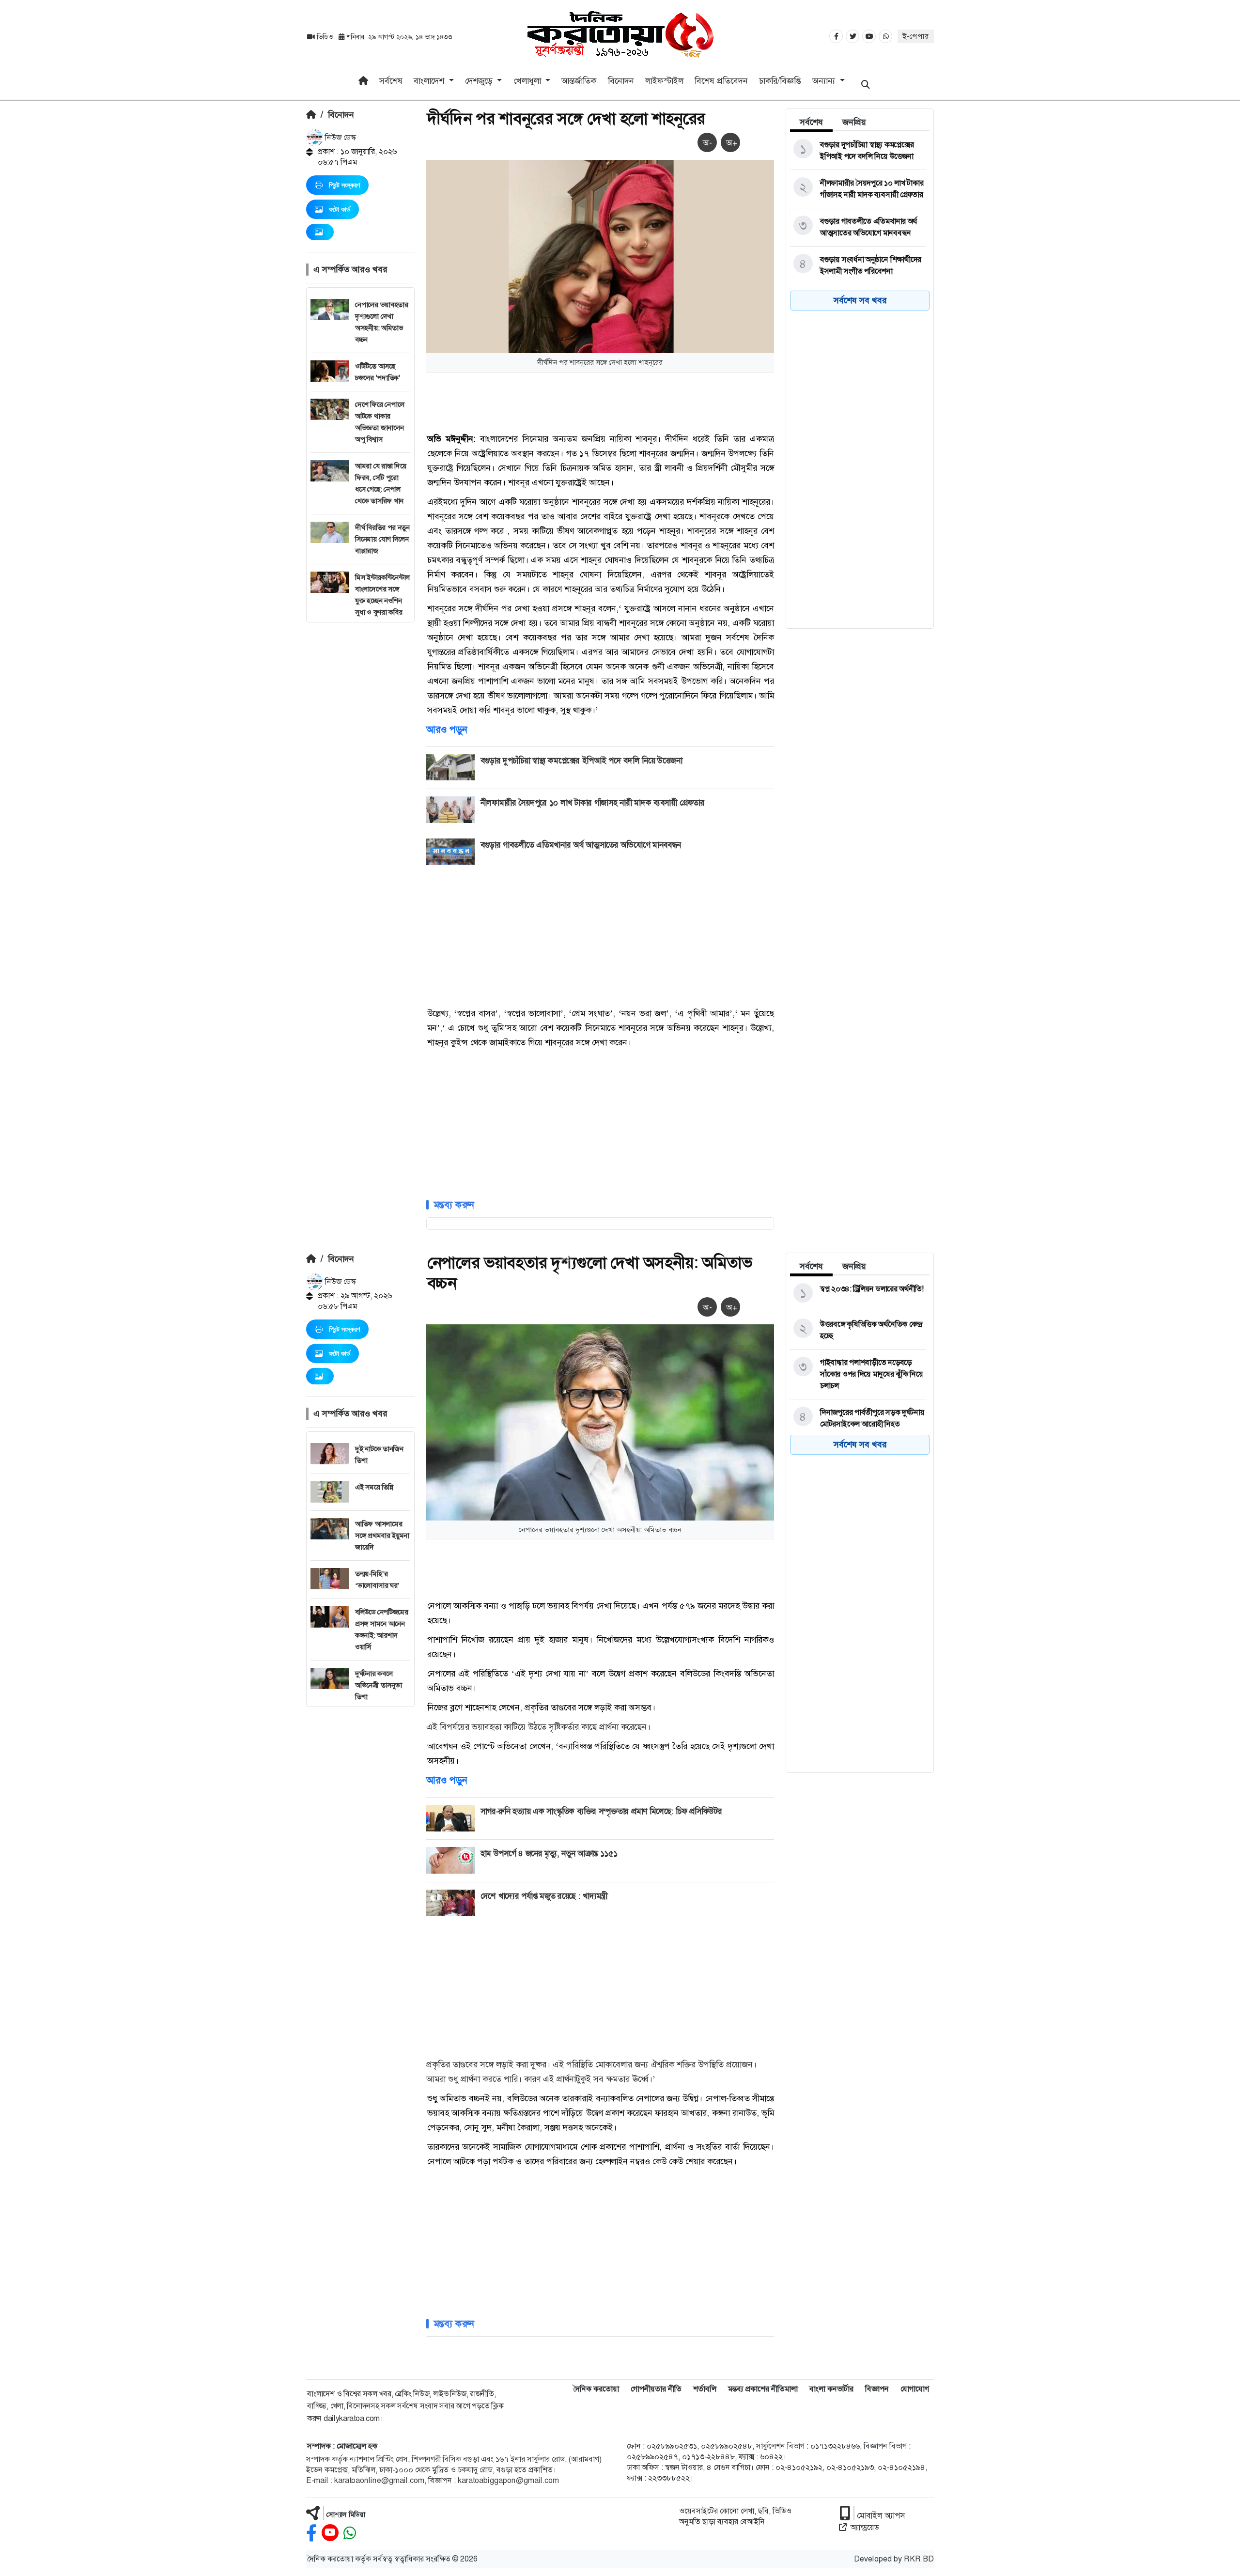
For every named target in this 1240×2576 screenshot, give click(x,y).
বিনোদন (621, 81)
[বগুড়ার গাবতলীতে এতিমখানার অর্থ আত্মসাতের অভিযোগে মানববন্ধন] (858, 227)
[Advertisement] (360, 768)
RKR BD (919, 2559)
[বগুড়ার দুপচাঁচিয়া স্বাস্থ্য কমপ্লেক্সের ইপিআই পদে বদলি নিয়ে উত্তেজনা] (858, 151)
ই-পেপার (916, 36)
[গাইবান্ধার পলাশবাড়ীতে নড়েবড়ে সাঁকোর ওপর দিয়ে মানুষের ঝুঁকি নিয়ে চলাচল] (858, 1374)
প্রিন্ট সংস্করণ (344, 185)
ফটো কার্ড (340, 209)
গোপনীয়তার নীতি (656, 2389)
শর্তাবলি (705, 2389)
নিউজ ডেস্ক (340, 137)
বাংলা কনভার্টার (831, 2389)
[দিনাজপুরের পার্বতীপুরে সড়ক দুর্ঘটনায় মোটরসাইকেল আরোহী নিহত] (858, 1418)
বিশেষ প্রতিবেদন (721, 81)
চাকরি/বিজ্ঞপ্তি (780, 81)
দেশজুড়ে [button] (480, 81)
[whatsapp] (350, 2533)
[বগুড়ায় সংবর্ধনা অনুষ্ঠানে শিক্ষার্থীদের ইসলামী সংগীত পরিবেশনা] (858, 265)
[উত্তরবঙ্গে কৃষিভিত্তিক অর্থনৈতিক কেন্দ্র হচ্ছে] (858, 1330)
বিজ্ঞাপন (877, 2389)
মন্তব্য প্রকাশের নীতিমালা (763, 2389)
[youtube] (330, 2533)
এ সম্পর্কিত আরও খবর (350, 269)
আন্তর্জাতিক (579, 81)
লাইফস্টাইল (664, 81)
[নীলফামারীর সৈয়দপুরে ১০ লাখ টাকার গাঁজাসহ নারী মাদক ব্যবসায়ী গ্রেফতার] (858, 189)
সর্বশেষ (391, 81)
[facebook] (311, 2533)
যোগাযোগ (915, 2389)
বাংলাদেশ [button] (430, 81)
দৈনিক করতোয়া (596, 2389)
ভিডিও (325, 37)
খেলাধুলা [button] (528, 81)
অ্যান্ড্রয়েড (865, 2527)
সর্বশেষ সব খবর (860, 300)
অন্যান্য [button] (825, 81)
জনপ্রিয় (854, 122)
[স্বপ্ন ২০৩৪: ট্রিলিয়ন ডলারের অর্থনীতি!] (858, 1293)
